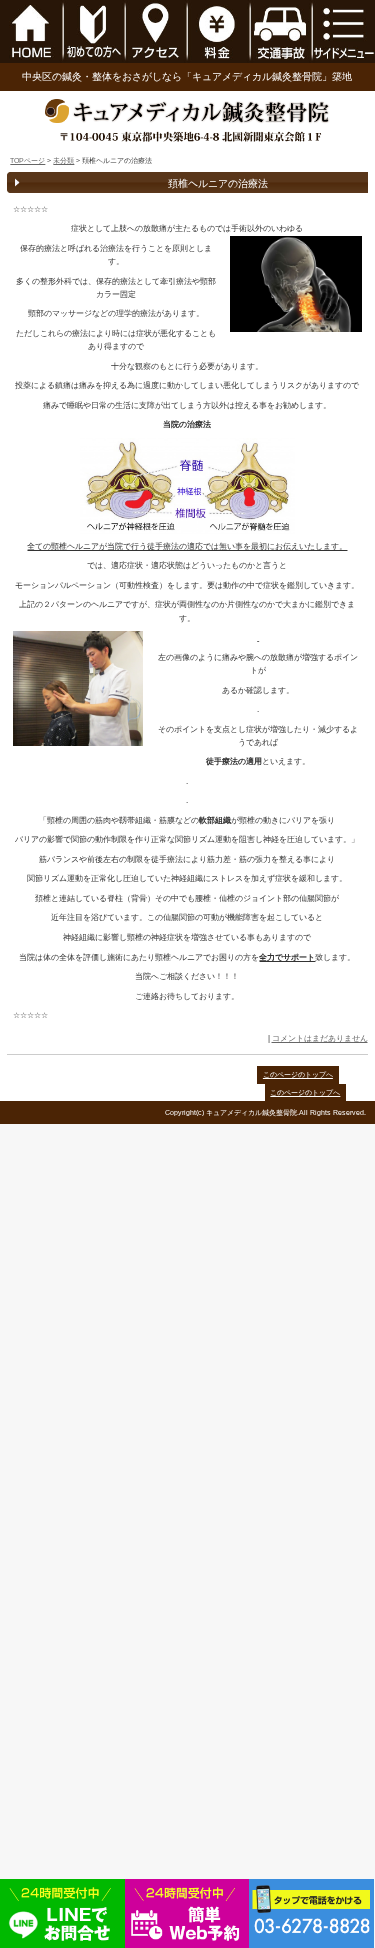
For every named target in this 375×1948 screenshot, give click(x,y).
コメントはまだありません (320, 1038)
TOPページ (27, 160)
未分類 (63, 160)
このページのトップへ (298, 1074)
